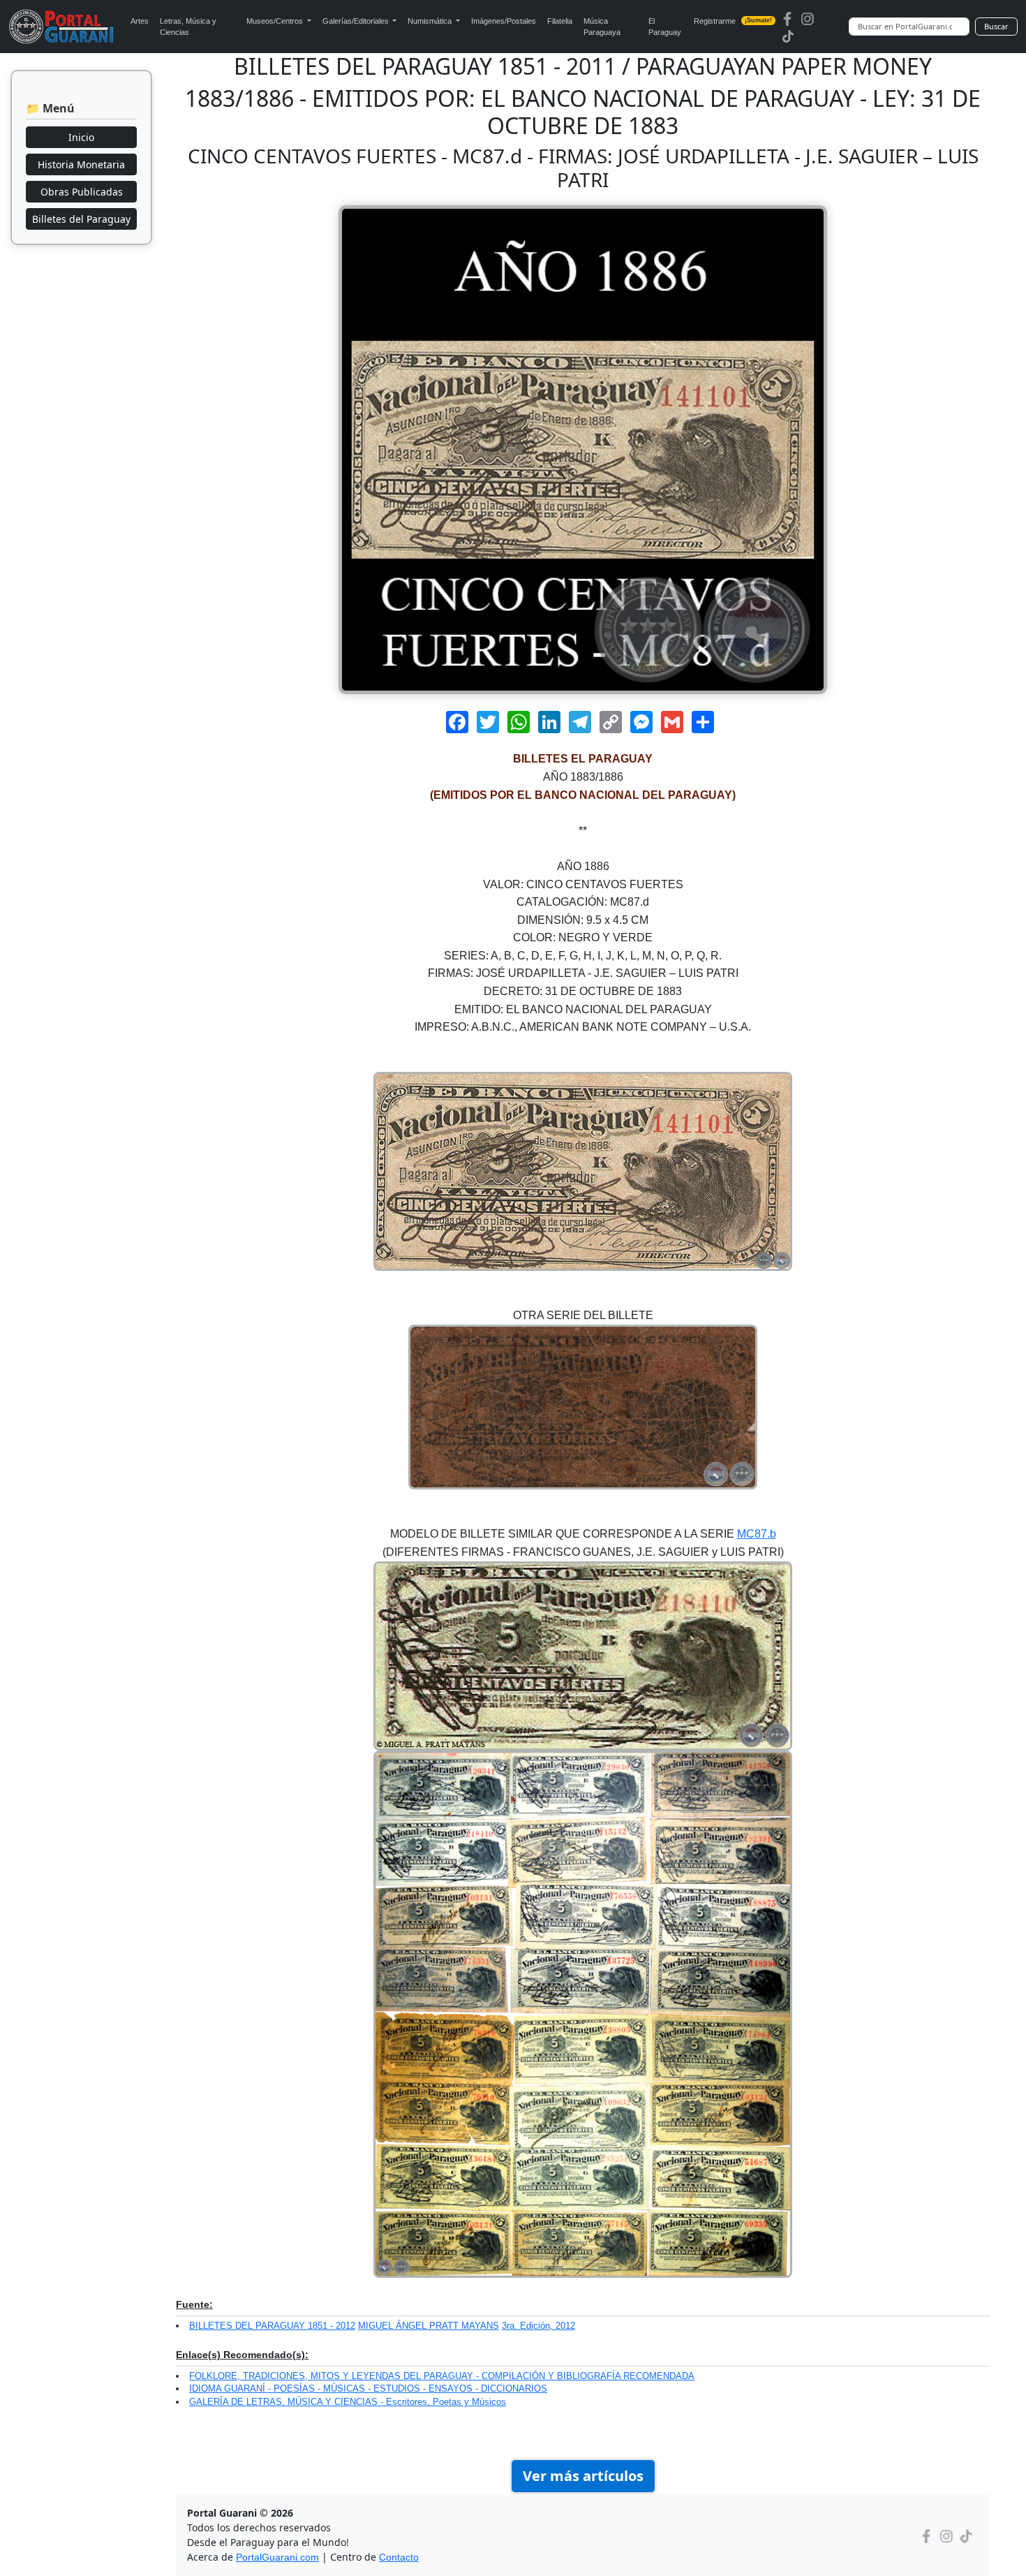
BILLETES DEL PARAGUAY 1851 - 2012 (272, 2326)
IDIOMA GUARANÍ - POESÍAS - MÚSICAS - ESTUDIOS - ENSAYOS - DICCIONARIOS (368, 2389)
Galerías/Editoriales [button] (357, 21)
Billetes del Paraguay (81, 219)
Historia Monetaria (81, 164)
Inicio (81, 137)
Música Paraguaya (602, 27)
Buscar (996, 26)
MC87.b (757, 1534)
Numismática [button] (431, 21)
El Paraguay (665, 27)
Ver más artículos (583, 2476)
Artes (140, 21)
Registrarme (733, 21)
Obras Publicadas (82, 192)
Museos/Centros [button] (276, 21)
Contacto (399, 2557)
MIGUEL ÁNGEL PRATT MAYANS (429, 2326)
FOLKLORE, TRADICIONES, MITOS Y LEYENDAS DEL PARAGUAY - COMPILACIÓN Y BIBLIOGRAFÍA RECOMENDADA (442, 2376)
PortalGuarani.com (277, 2557)
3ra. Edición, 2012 (538, 2326)
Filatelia (560, 21)
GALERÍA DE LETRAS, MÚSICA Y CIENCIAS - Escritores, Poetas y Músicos (348, 2402)
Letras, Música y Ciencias (188, 27)
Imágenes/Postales (504, 21)
